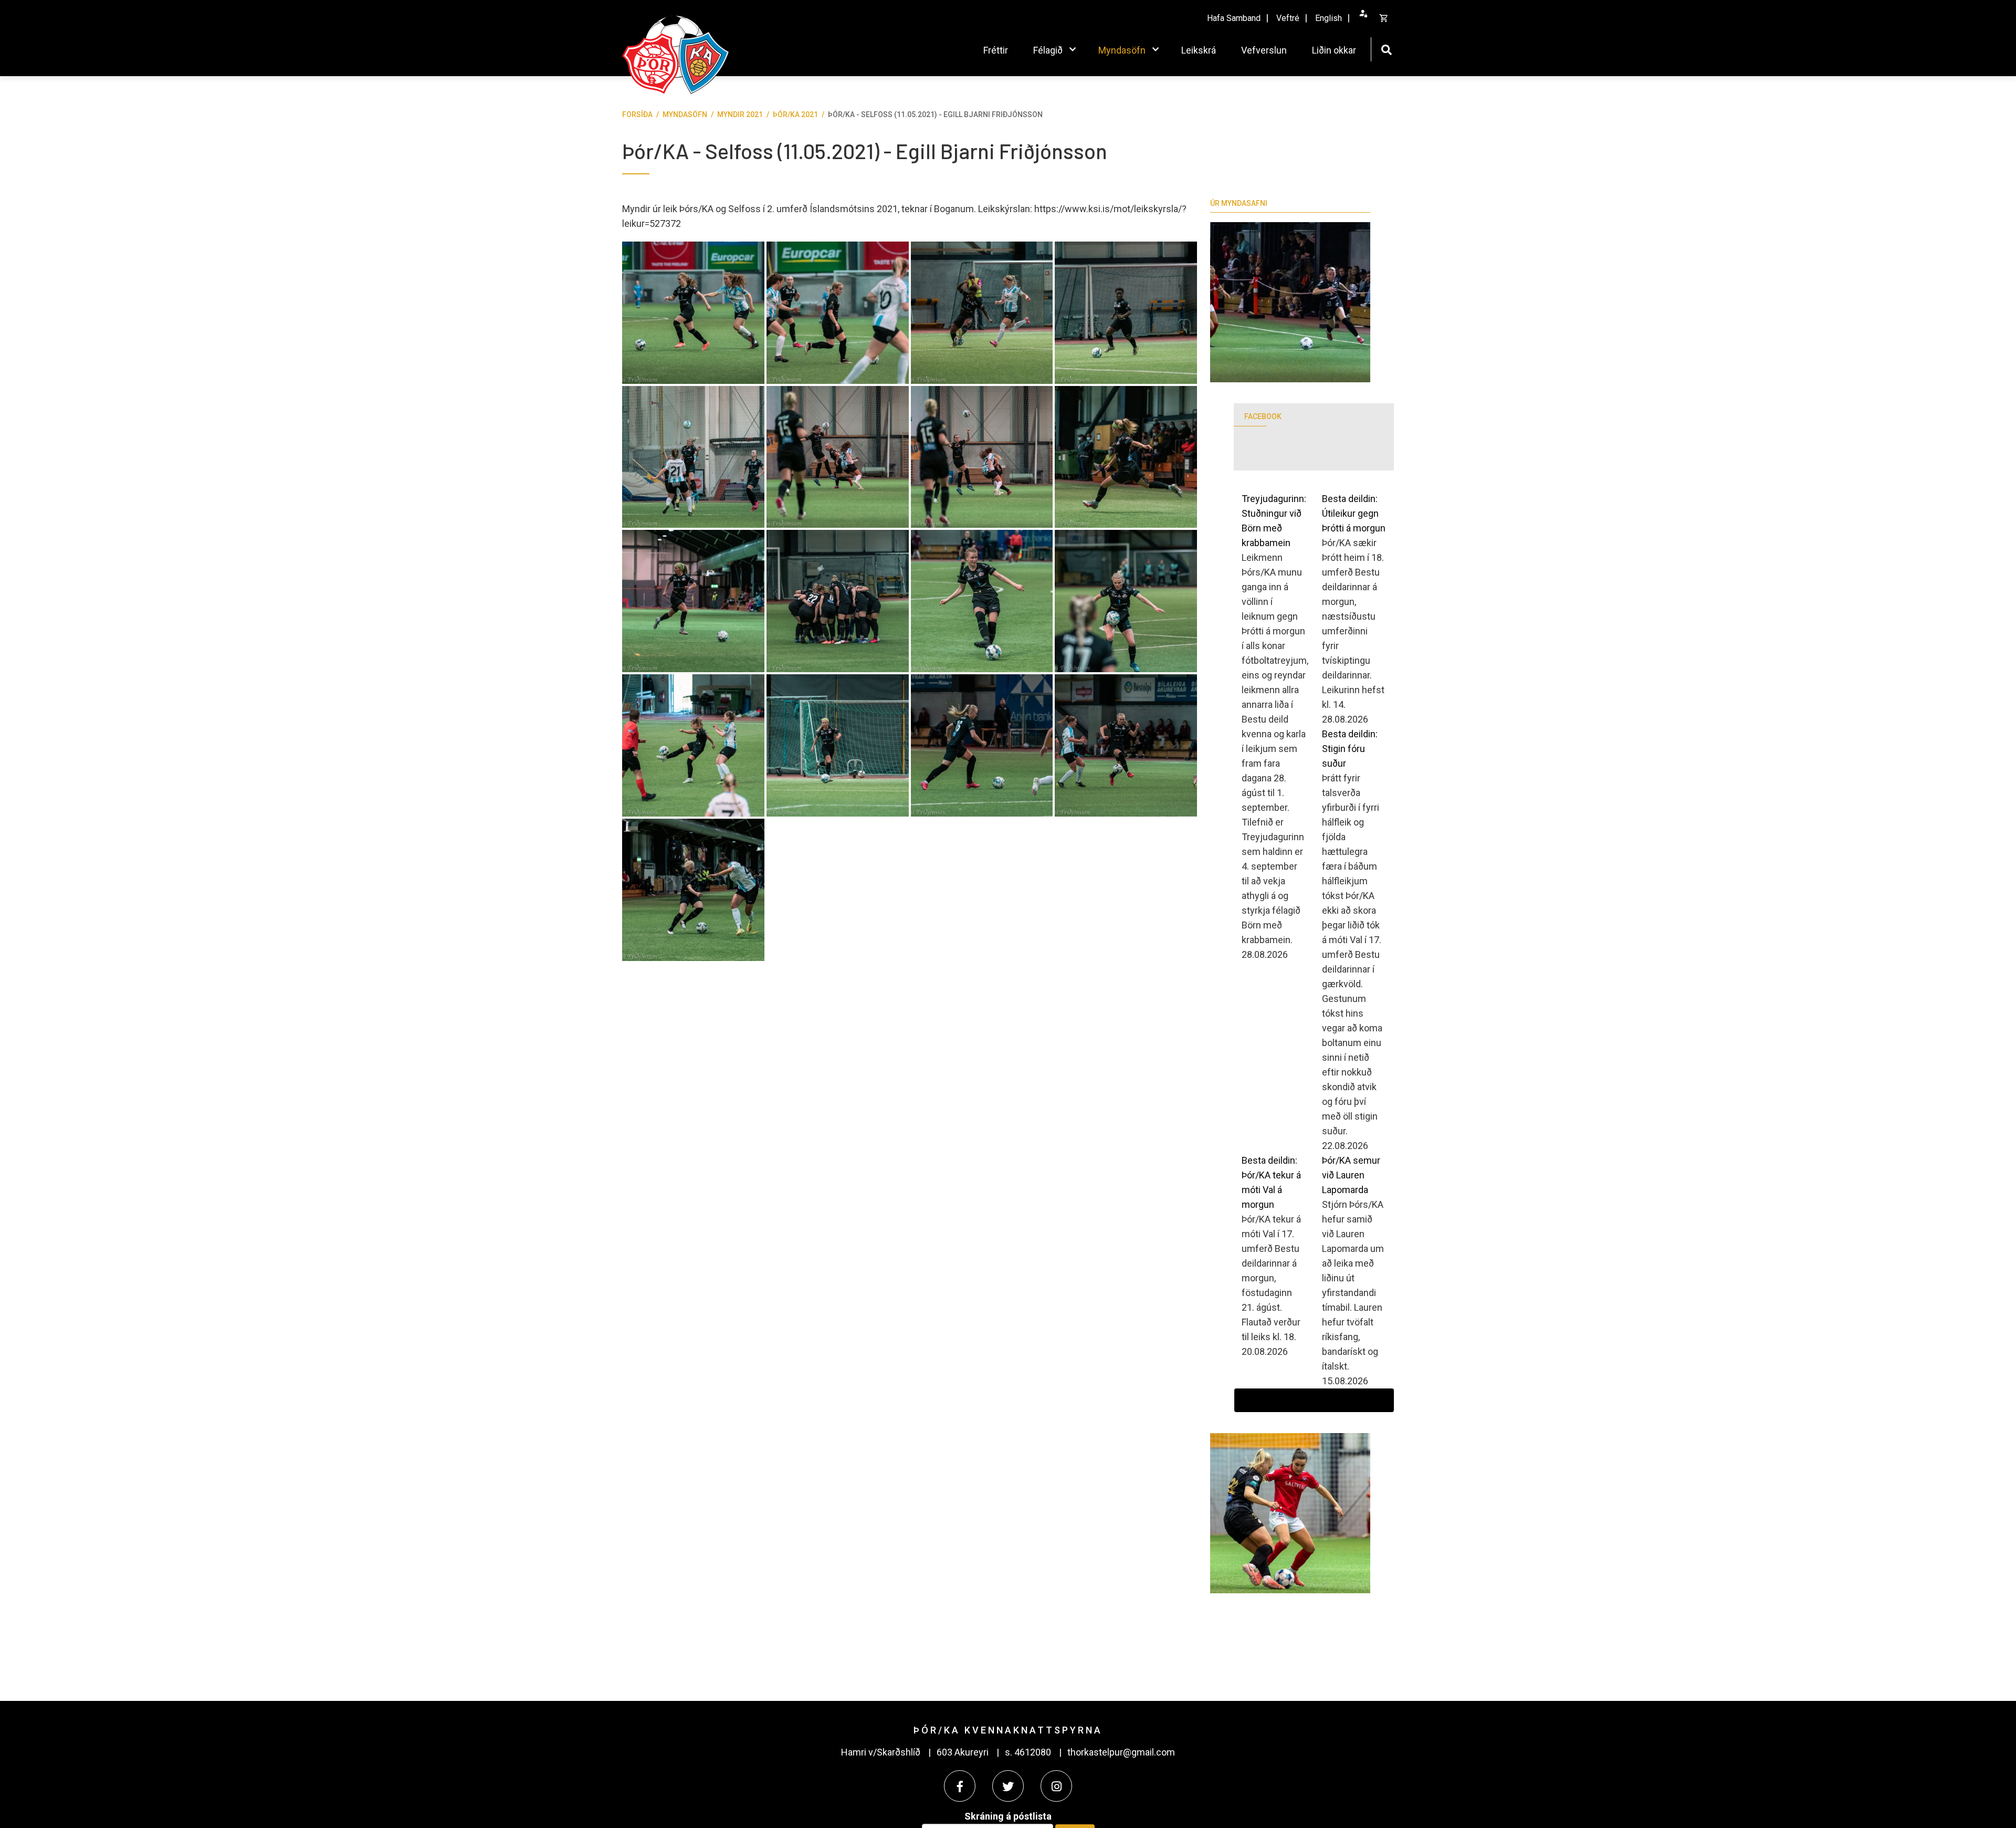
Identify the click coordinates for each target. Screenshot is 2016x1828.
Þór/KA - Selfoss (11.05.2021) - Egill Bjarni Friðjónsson (935, 114)
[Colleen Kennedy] (1126, 457)
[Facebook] (960, 1786)
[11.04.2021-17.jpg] (838, 601)
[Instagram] (1056, 1786)
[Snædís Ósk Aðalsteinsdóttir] (693, 457)
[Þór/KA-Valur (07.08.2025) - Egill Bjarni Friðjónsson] (1290, 302)
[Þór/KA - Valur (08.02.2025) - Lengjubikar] (1290, 1513)
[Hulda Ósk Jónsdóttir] (693, 890)
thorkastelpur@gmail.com (1121, 1752)
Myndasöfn (685, 114)
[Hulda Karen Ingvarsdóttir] (982, 601)
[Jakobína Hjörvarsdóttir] (982, 745)
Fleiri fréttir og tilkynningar (1314, 1400)
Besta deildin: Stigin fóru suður (1350, 749)
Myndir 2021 (740, 114)
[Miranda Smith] (838, 313)
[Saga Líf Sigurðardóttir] (693, 745)
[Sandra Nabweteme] (982, 313)
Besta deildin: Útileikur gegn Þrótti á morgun (1354, 513)
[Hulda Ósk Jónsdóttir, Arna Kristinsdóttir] (838, 457)
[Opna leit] (1386, 49)
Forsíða (637, 114)
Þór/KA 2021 (795, 114)
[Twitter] (1008, 1786)
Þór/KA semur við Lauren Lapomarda (1351, 1175)
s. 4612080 (1028, 1752)
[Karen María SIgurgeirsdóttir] (693, 313)
